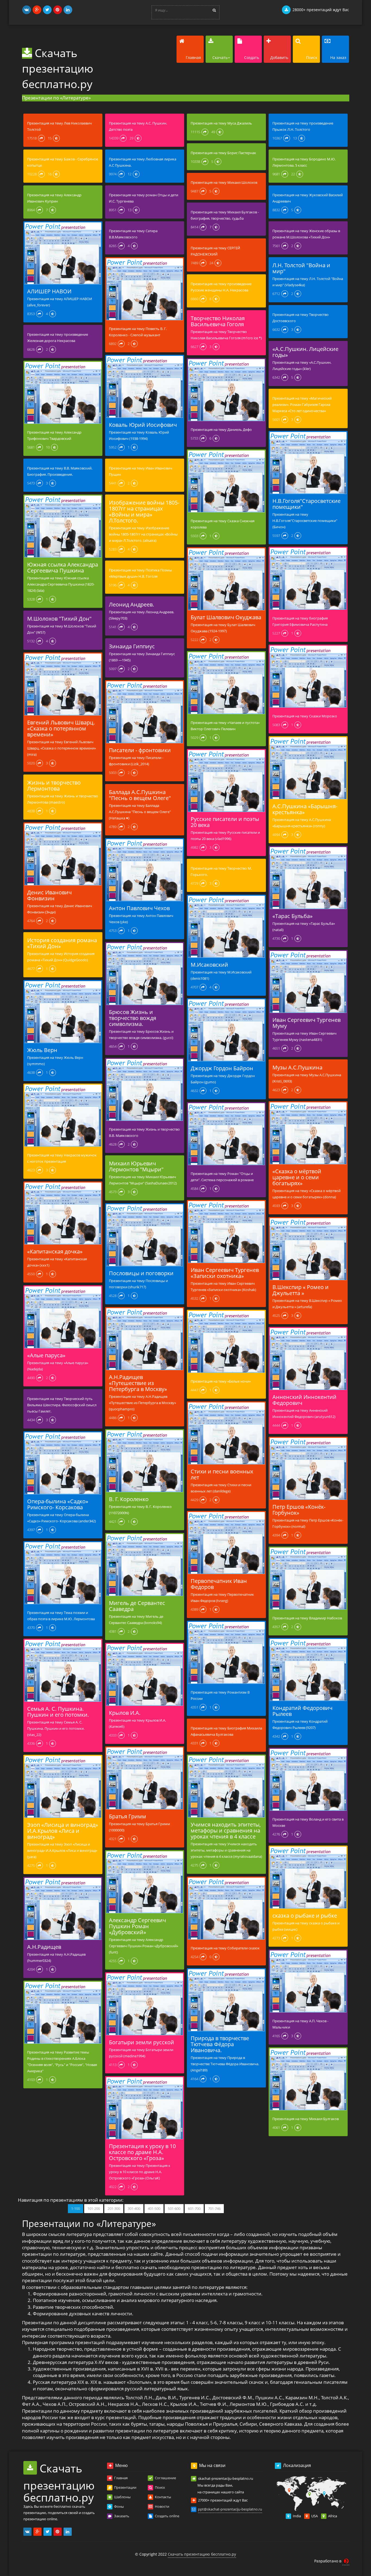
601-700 (194, 2208)
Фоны (119, 2506)
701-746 (214, 2208)
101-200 (94, 2208)
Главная (120, 2478)
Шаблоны (122, 2497)
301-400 (134, 2208)
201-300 (114, 2208)
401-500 (154, 2208)
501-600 (174, 2208)
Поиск (160, 2487)
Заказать (121, 2516)
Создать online (167, 2516)
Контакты (163, 2497)
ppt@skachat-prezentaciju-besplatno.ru (230, 2509)
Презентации (125, 2487)
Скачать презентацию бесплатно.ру (58, 68)
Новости (162, 2506)
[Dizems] (346, 2562)
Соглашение (165, 2478)
